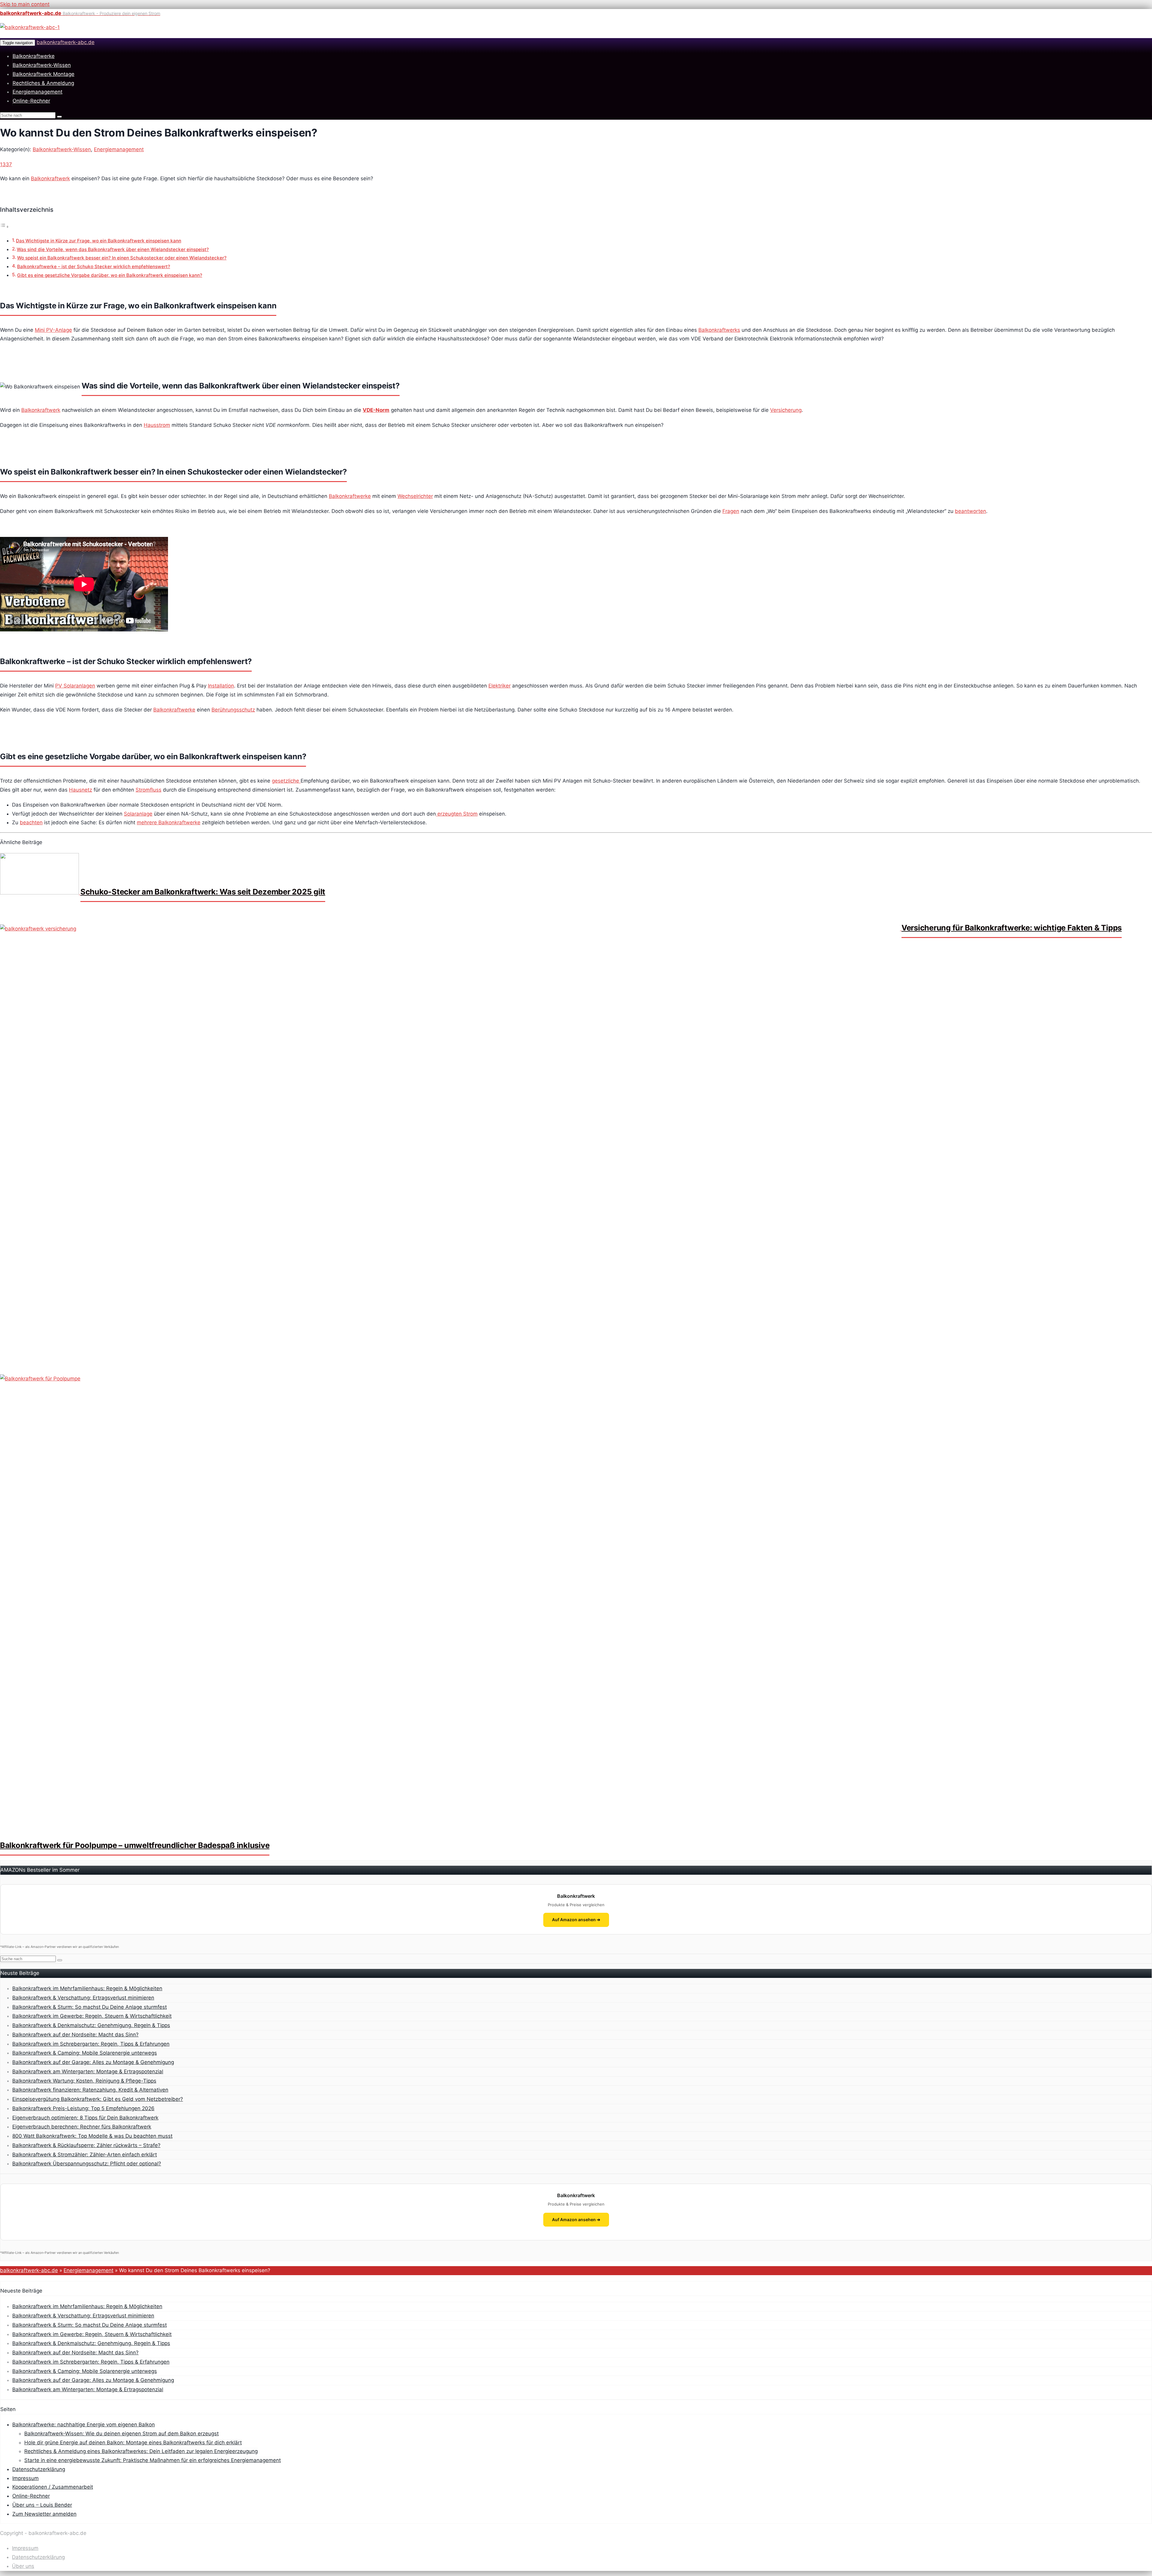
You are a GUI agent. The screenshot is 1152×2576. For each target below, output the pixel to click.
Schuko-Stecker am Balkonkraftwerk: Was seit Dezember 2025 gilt (203, 892)
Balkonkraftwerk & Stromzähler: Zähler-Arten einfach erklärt (85, 2155)
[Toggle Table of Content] (4, 226)
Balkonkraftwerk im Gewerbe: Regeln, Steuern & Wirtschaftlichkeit (92, 2016)
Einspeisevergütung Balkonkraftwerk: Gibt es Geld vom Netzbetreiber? (98, 2099)
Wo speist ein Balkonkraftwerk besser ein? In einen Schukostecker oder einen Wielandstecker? (122, 258)
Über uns (23, 2566)
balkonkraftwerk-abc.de (66, 42)
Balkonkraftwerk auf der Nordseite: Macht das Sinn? (75, 2035)
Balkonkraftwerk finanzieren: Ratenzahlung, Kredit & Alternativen (90, 2090)
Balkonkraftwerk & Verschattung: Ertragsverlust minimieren (83, 1998)
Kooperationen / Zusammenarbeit (53, 2487)
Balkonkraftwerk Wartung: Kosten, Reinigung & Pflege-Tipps (84, 2081)
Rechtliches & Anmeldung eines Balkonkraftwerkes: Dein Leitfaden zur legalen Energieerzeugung (141, 2451)
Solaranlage (138, 814)
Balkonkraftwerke (34, 56)
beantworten (970, 511)
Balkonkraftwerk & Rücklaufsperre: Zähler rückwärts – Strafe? (86, 2145)
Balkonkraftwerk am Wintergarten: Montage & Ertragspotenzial (88, 2071)
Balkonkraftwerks (719, 330)
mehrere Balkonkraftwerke (169, 822)
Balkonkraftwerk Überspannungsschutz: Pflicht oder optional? (87, 2164)
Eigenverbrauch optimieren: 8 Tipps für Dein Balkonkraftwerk (85, 2118)
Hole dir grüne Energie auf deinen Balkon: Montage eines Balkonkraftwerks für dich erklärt (133, 2443)
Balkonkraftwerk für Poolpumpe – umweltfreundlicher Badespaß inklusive (135, 1845)
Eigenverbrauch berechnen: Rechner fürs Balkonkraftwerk (82, 2127)
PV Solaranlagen (75, 686)
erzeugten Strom (457, 814)
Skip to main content (25, 4)
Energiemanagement (37, 92)
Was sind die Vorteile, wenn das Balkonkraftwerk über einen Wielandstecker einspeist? (113, 249)
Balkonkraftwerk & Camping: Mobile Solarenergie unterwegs (85, 2053)
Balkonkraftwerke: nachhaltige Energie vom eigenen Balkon (84, 2425)
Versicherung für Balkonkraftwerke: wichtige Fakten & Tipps (1012, 928)
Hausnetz (81, 790)
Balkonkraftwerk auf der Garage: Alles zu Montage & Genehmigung (93, 2062)
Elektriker (499, 686)
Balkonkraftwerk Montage (43, 74)
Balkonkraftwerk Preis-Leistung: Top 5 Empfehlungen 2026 (83, 2108)
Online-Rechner (31, 101)
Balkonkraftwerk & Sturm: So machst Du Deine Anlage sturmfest (90, 2007)
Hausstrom (157, 425)
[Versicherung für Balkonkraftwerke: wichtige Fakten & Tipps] (451, 929)
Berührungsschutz (233, 710)
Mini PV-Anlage (53, 330)
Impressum (25, 2478)
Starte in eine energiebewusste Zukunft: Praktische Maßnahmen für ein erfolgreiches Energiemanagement (153, 2460)
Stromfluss (148, 790)
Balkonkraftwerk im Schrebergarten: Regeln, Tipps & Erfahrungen (91, 2044)
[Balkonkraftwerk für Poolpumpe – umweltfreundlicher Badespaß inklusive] (450, 1379)
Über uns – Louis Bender (42, 2505)
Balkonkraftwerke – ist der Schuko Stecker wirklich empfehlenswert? (94, 267)
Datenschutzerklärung (39, 2469)
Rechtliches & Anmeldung (43, 83)
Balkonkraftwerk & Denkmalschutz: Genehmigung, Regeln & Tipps (91, 2025)
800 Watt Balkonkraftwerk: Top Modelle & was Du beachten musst (92, 2136)
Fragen (731, 511)
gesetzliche (286, 781)
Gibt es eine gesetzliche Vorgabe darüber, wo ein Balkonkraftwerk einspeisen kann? (110, 275)
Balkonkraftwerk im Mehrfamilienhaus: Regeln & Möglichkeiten (87, 1988)
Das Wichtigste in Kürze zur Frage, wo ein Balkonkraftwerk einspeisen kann (99, 241)
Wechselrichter (415, 496)
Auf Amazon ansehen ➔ (576, 1920)
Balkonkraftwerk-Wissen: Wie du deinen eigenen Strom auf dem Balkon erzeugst (121, 2434)
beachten (31, 822)
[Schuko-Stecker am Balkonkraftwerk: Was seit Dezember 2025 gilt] (40, 893)
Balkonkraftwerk (50, 178)
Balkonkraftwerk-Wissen (42, 65)
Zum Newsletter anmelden (44, 2514)
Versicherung (786, 410)
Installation (221, 686)
